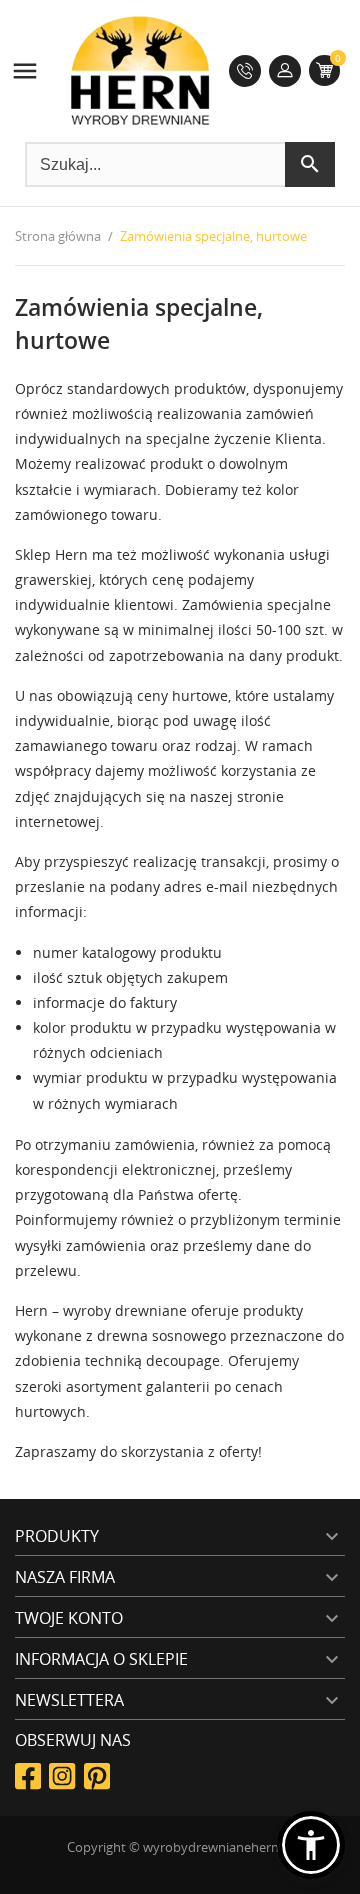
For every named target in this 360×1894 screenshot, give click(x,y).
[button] (311, 1845)
